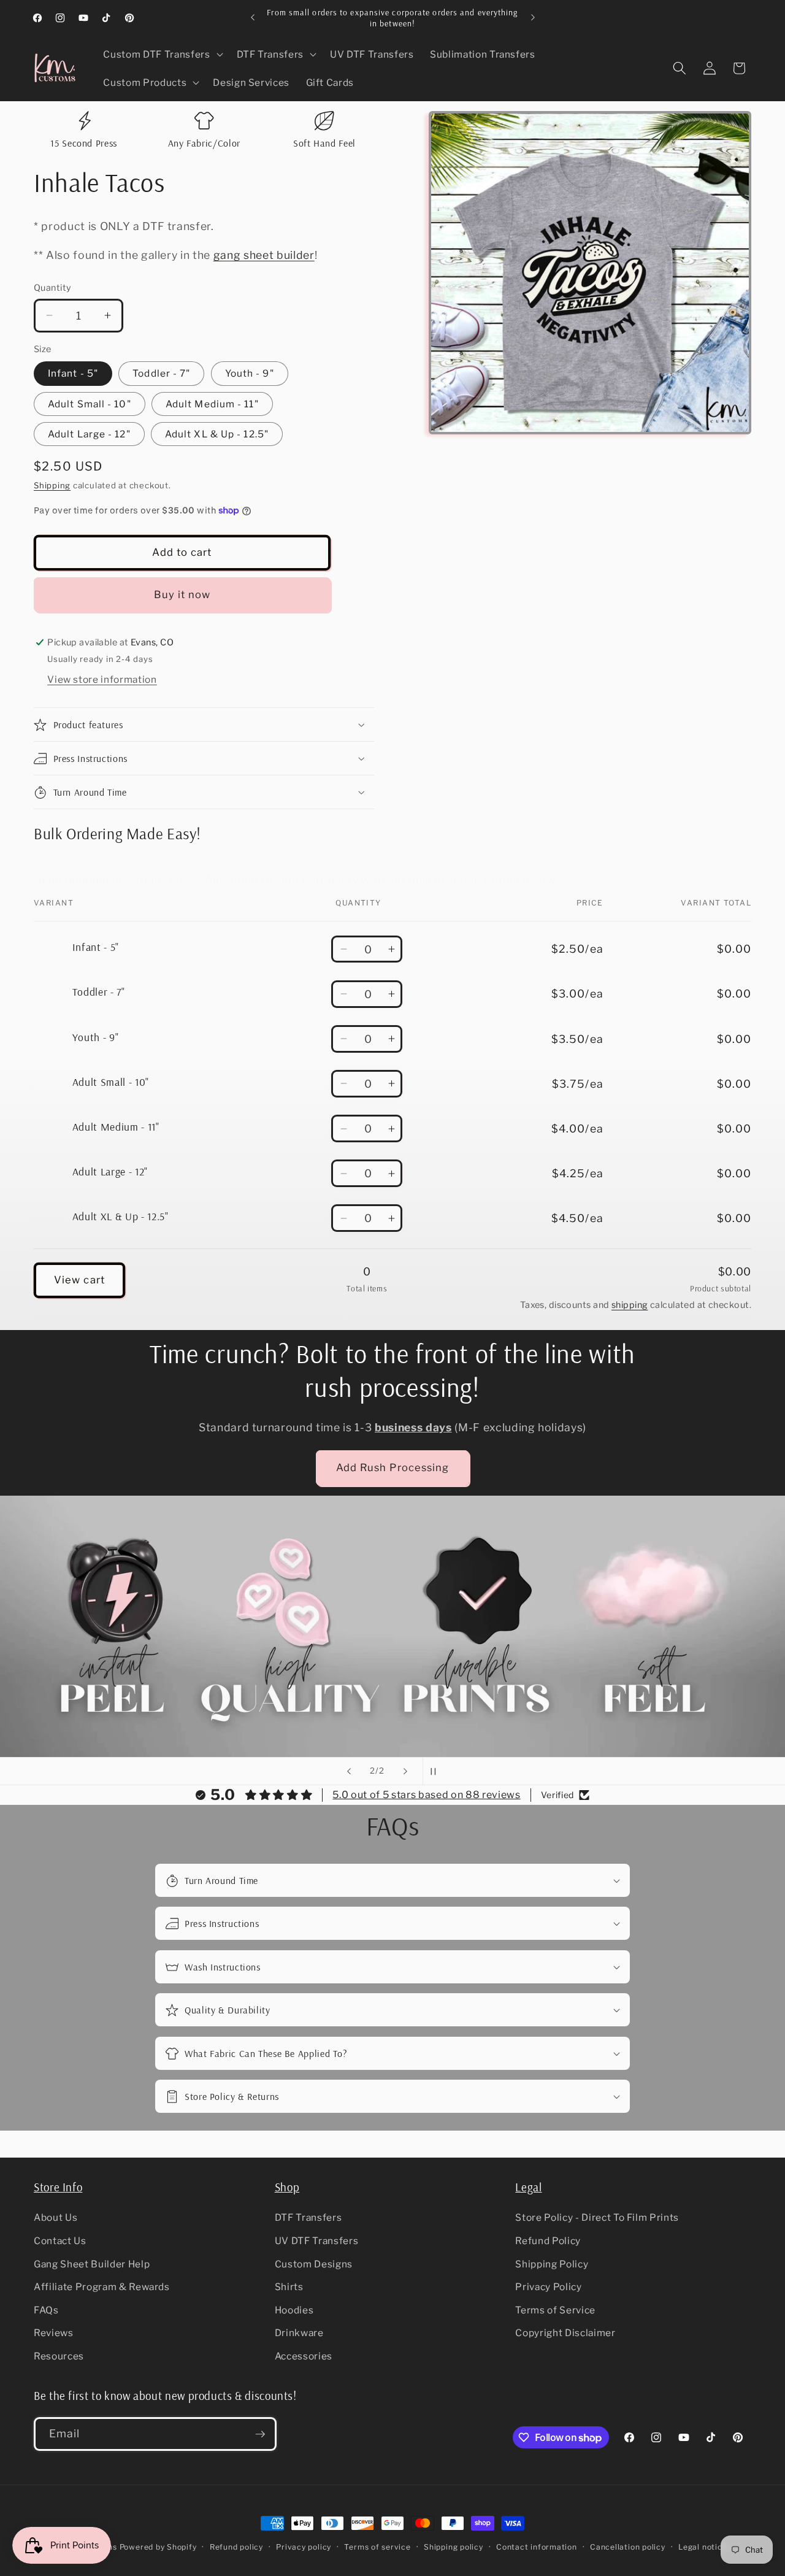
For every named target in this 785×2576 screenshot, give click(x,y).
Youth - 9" (250, 373)
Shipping (52, 485)
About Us (56, 2218)
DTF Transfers (308, 2218)
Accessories (304, 2356)
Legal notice (703, 2547)
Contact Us (60, 2241)
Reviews (54, 2333)
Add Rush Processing (393, 1467)
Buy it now (182, 594)
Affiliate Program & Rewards (102, 2287)
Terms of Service (555, 2310)
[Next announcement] (533, 18)
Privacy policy (304, 2547)
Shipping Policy (552, 2264)
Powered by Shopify (158, 2547)
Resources (59, 2356)
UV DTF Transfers (317, 2241)
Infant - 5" (73, 373)
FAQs (46, 2310)
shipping (630, 1305)
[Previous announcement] (253, 18)
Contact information (537, 2547)
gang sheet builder (264, 255)
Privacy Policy (548, 2287)
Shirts (289, 2287)
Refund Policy (548, 2241)
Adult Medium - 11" (212, 404)
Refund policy (236, 2547)
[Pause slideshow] (436, 1771)
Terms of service (377, 2547)
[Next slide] (405, 1771)
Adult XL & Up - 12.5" (217, 434)
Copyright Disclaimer (565, 2333)
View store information (102, 679)
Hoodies (294, 2310)
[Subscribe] (260, 2434)
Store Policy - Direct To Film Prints (597, 2218)
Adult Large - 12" (89, 434)
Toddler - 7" (161, 373)
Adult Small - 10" (90, 404)
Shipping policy (454, 2547)
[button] (162, 55)
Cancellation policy (628, 2547)
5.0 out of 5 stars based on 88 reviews (426, 1795)
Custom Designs (314, 2264)
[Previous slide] (349, 1771)
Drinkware (299, 2333)
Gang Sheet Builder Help (92, 2264)
